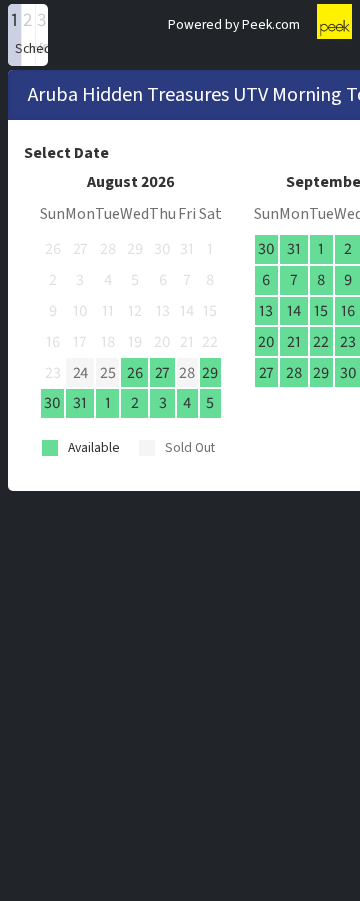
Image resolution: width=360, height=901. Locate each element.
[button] (14, 35)
